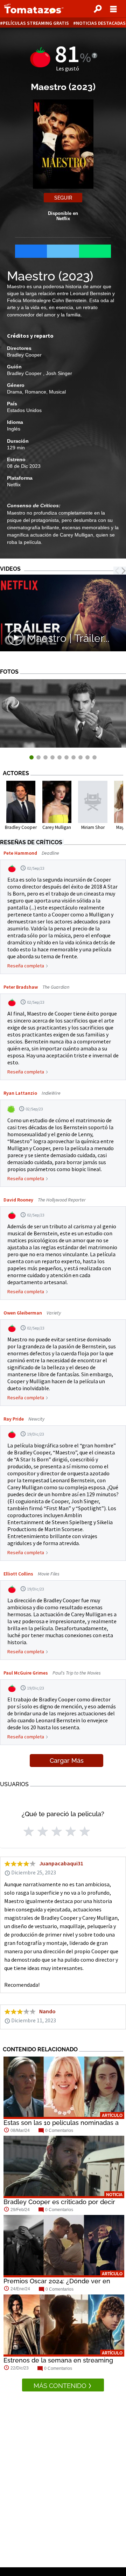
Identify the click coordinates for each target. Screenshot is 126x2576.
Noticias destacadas (101, 23)
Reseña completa (26, 966)
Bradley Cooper (24, 355)
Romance (36, 392)
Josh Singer (59, 373)
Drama (15, 392)
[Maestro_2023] (63, 746)
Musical (57, 392)
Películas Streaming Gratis (36, 23)
